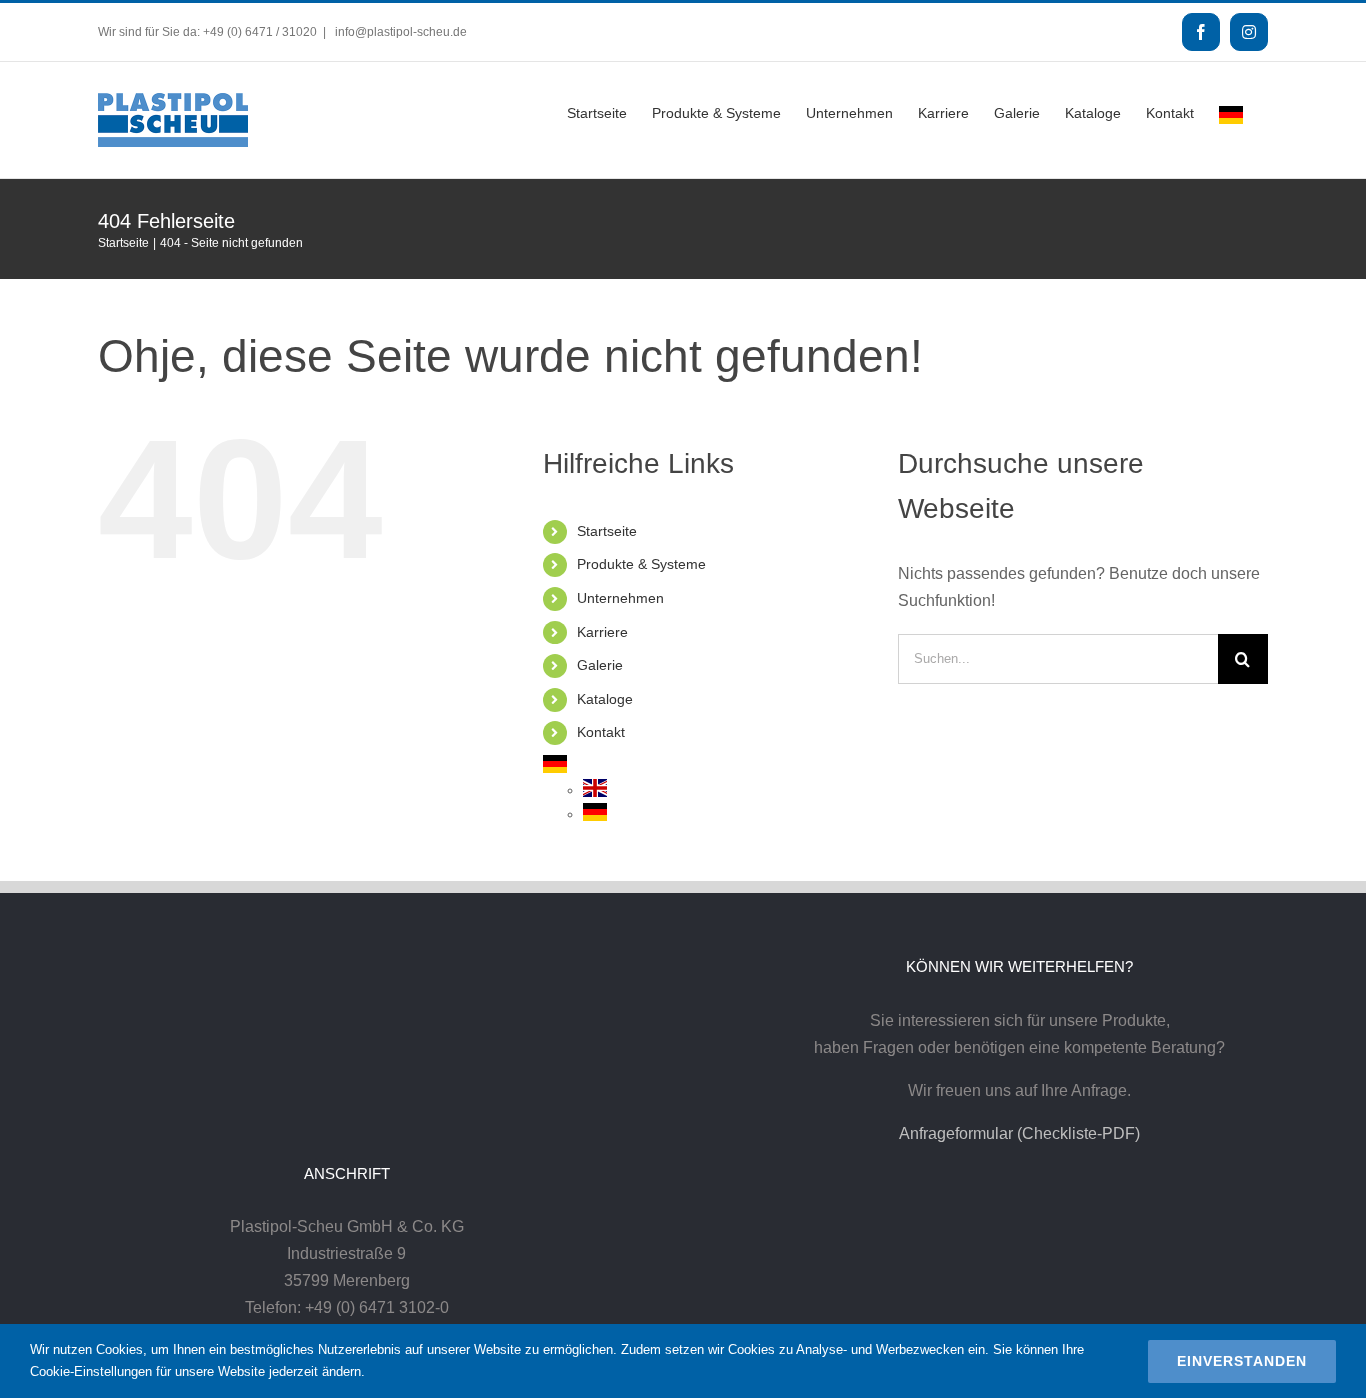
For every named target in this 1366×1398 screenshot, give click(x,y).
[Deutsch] (1231, 113)
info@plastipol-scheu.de (399, 32)
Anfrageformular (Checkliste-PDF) (1019, 1133)
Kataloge (605, 699)
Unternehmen (620, 598)
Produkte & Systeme (641, 564)
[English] (595, 790)
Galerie (600, 665)
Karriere (602, 632)
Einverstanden (1242, 1361)
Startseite (607, 531)
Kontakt (601, 732)
